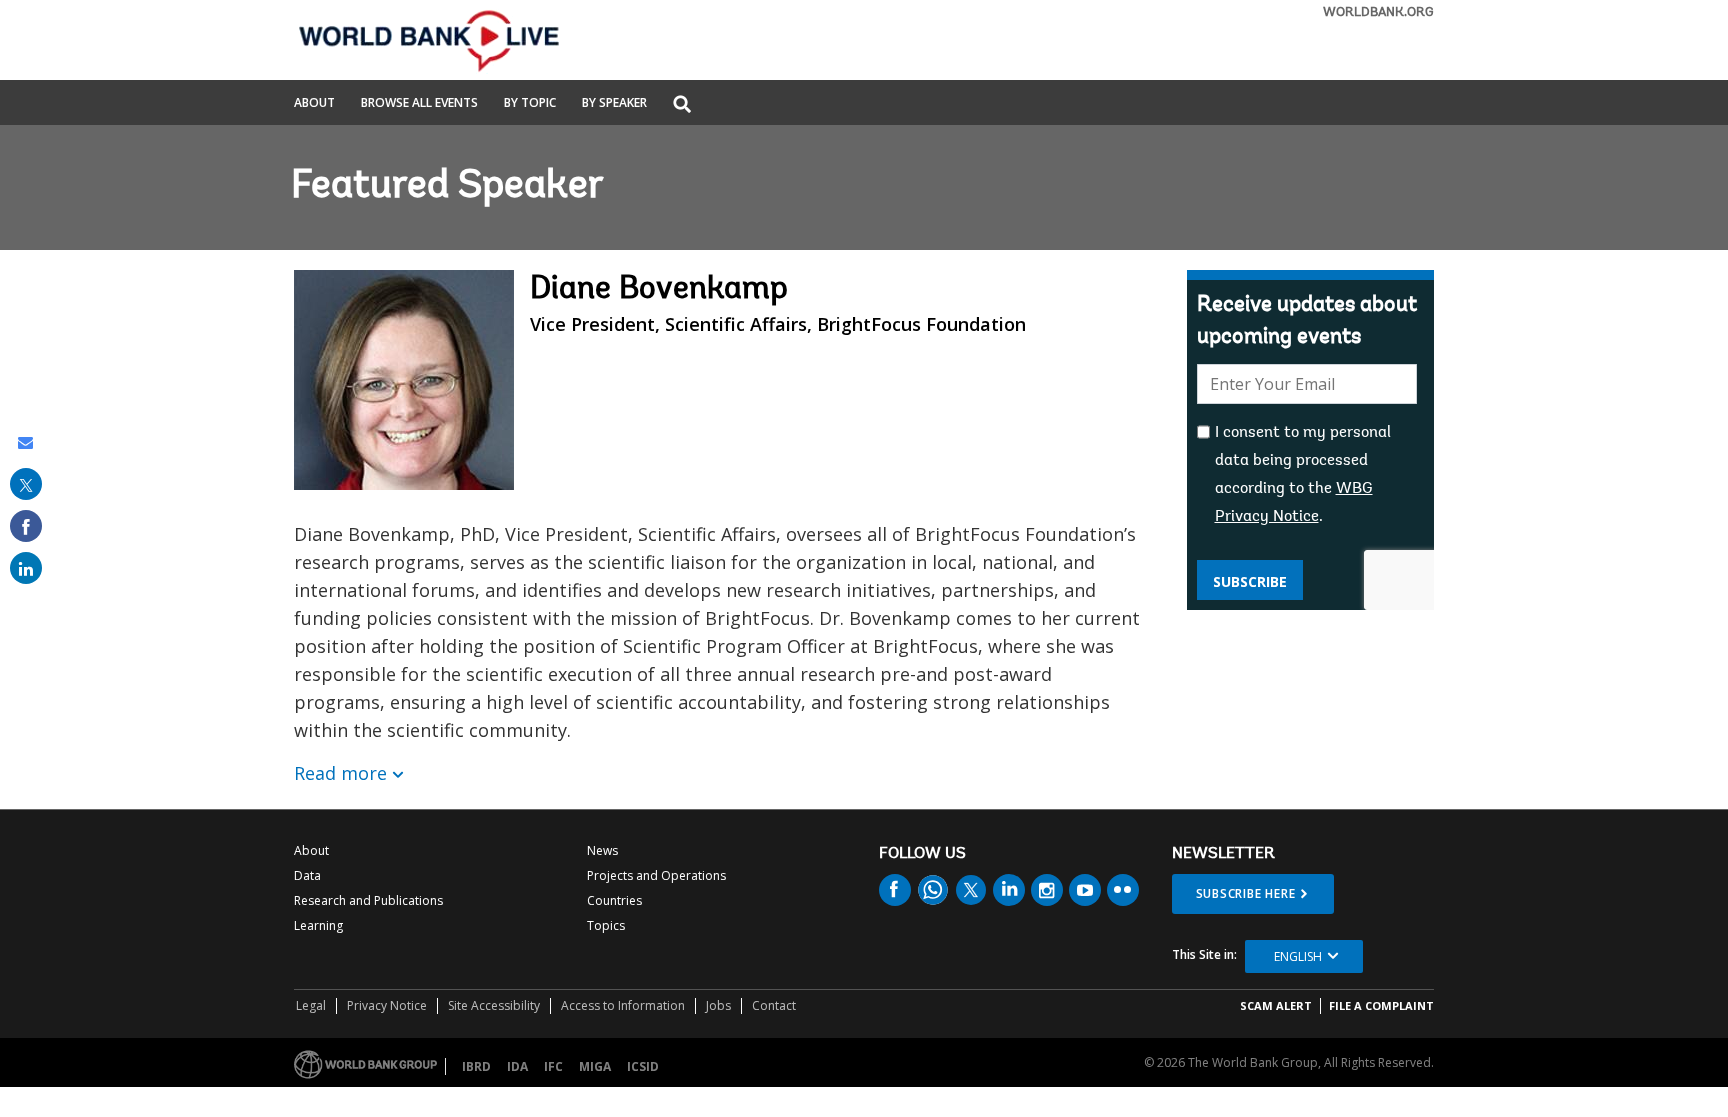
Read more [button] (340, 773)
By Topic (530, 104)
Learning (318, 925)
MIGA (595, 1066)
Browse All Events (419, 104)
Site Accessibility (494, 1005)
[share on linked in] (26, 568)
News (602, 850)
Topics (606, 925)
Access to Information (623, 1005)
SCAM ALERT (1276, 1005)
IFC (553, 1066)
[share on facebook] (26, 526)
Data (307, 875)
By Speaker (614, 104)
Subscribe (1250, 581)
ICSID (643, 1066)
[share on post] (26, 484)
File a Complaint (1381, 1005)
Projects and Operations (656, 875)
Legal (311, 1005)
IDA (517, 1066)
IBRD (476, 1066)
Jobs (718, 1005)
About (314, 104)
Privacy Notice (387, 1005)
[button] (682, 105)
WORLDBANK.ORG (1378, 12)
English (1298, 956)
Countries (614, 900)
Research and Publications (368, 900)
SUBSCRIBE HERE (1246, 893)
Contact (774, 1005)
